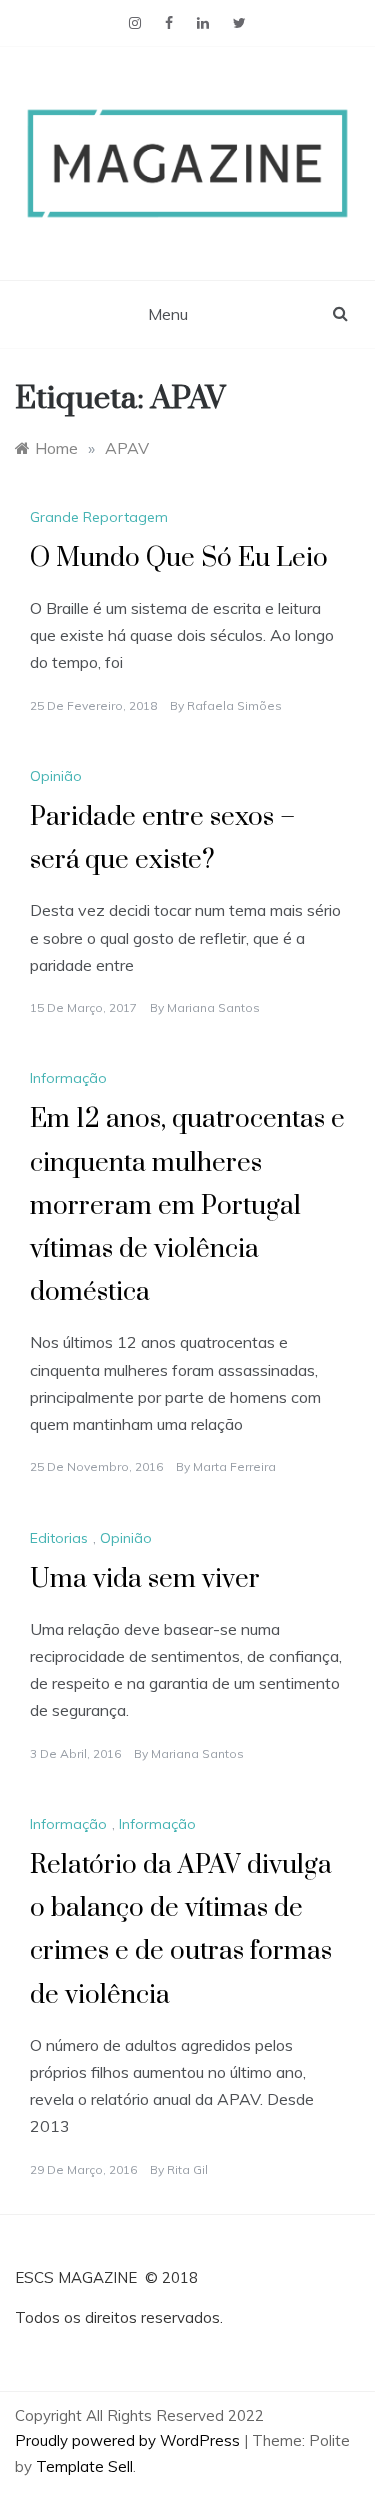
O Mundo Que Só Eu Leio (179, 558)
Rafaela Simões (234, 705)
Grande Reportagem (99, 517)
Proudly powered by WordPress (129, 2440)
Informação (68, 1078)
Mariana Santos (213, 1007)
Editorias (59, 1538)
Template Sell (84, 2466)
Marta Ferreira (234, 1466)
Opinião (56, 776)
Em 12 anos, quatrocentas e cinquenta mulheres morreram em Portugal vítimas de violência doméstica (187, 1206)
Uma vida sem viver (145, 1579)
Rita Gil (187, 2169)
